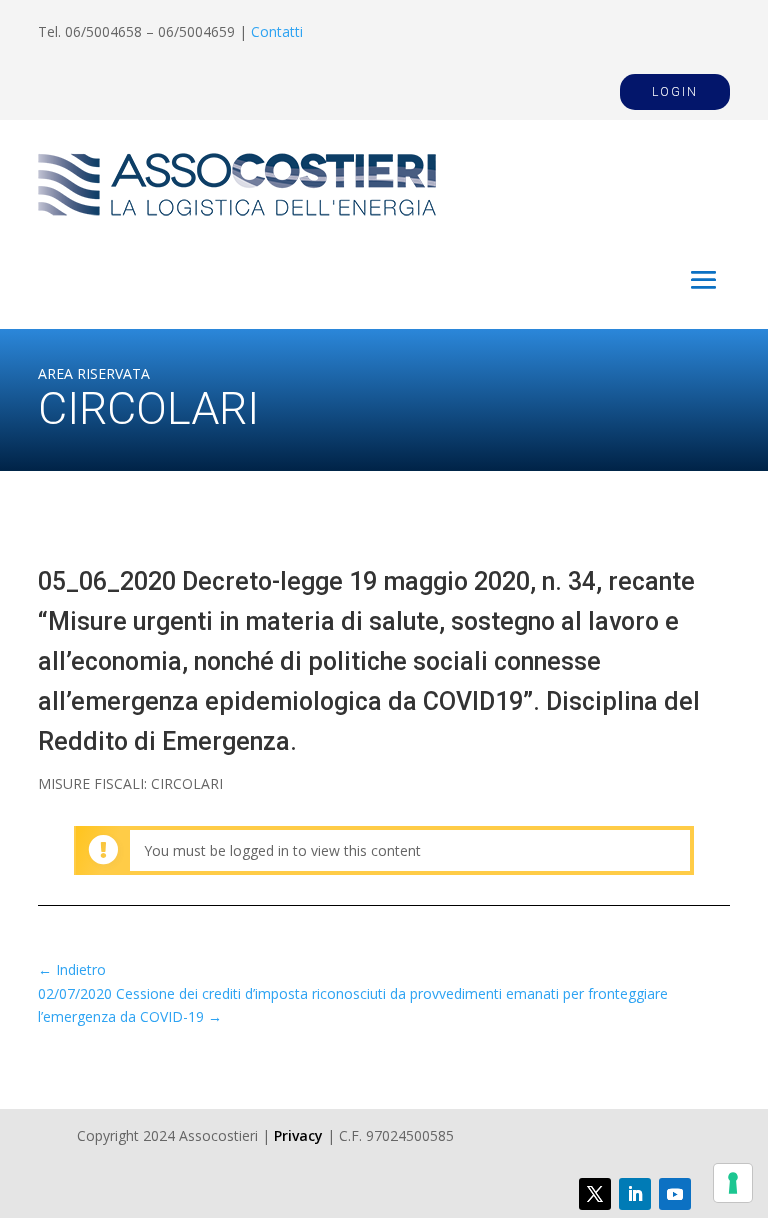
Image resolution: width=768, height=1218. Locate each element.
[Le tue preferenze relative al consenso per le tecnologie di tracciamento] (733, 1183)
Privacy (298, 1135)
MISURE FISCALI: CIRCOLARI (130, 783)
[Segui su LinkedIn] (635, 1194)
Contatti (277, 31)
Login (675, 92)
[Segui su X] (595, 1194)
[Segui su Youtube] (675, 1194)
